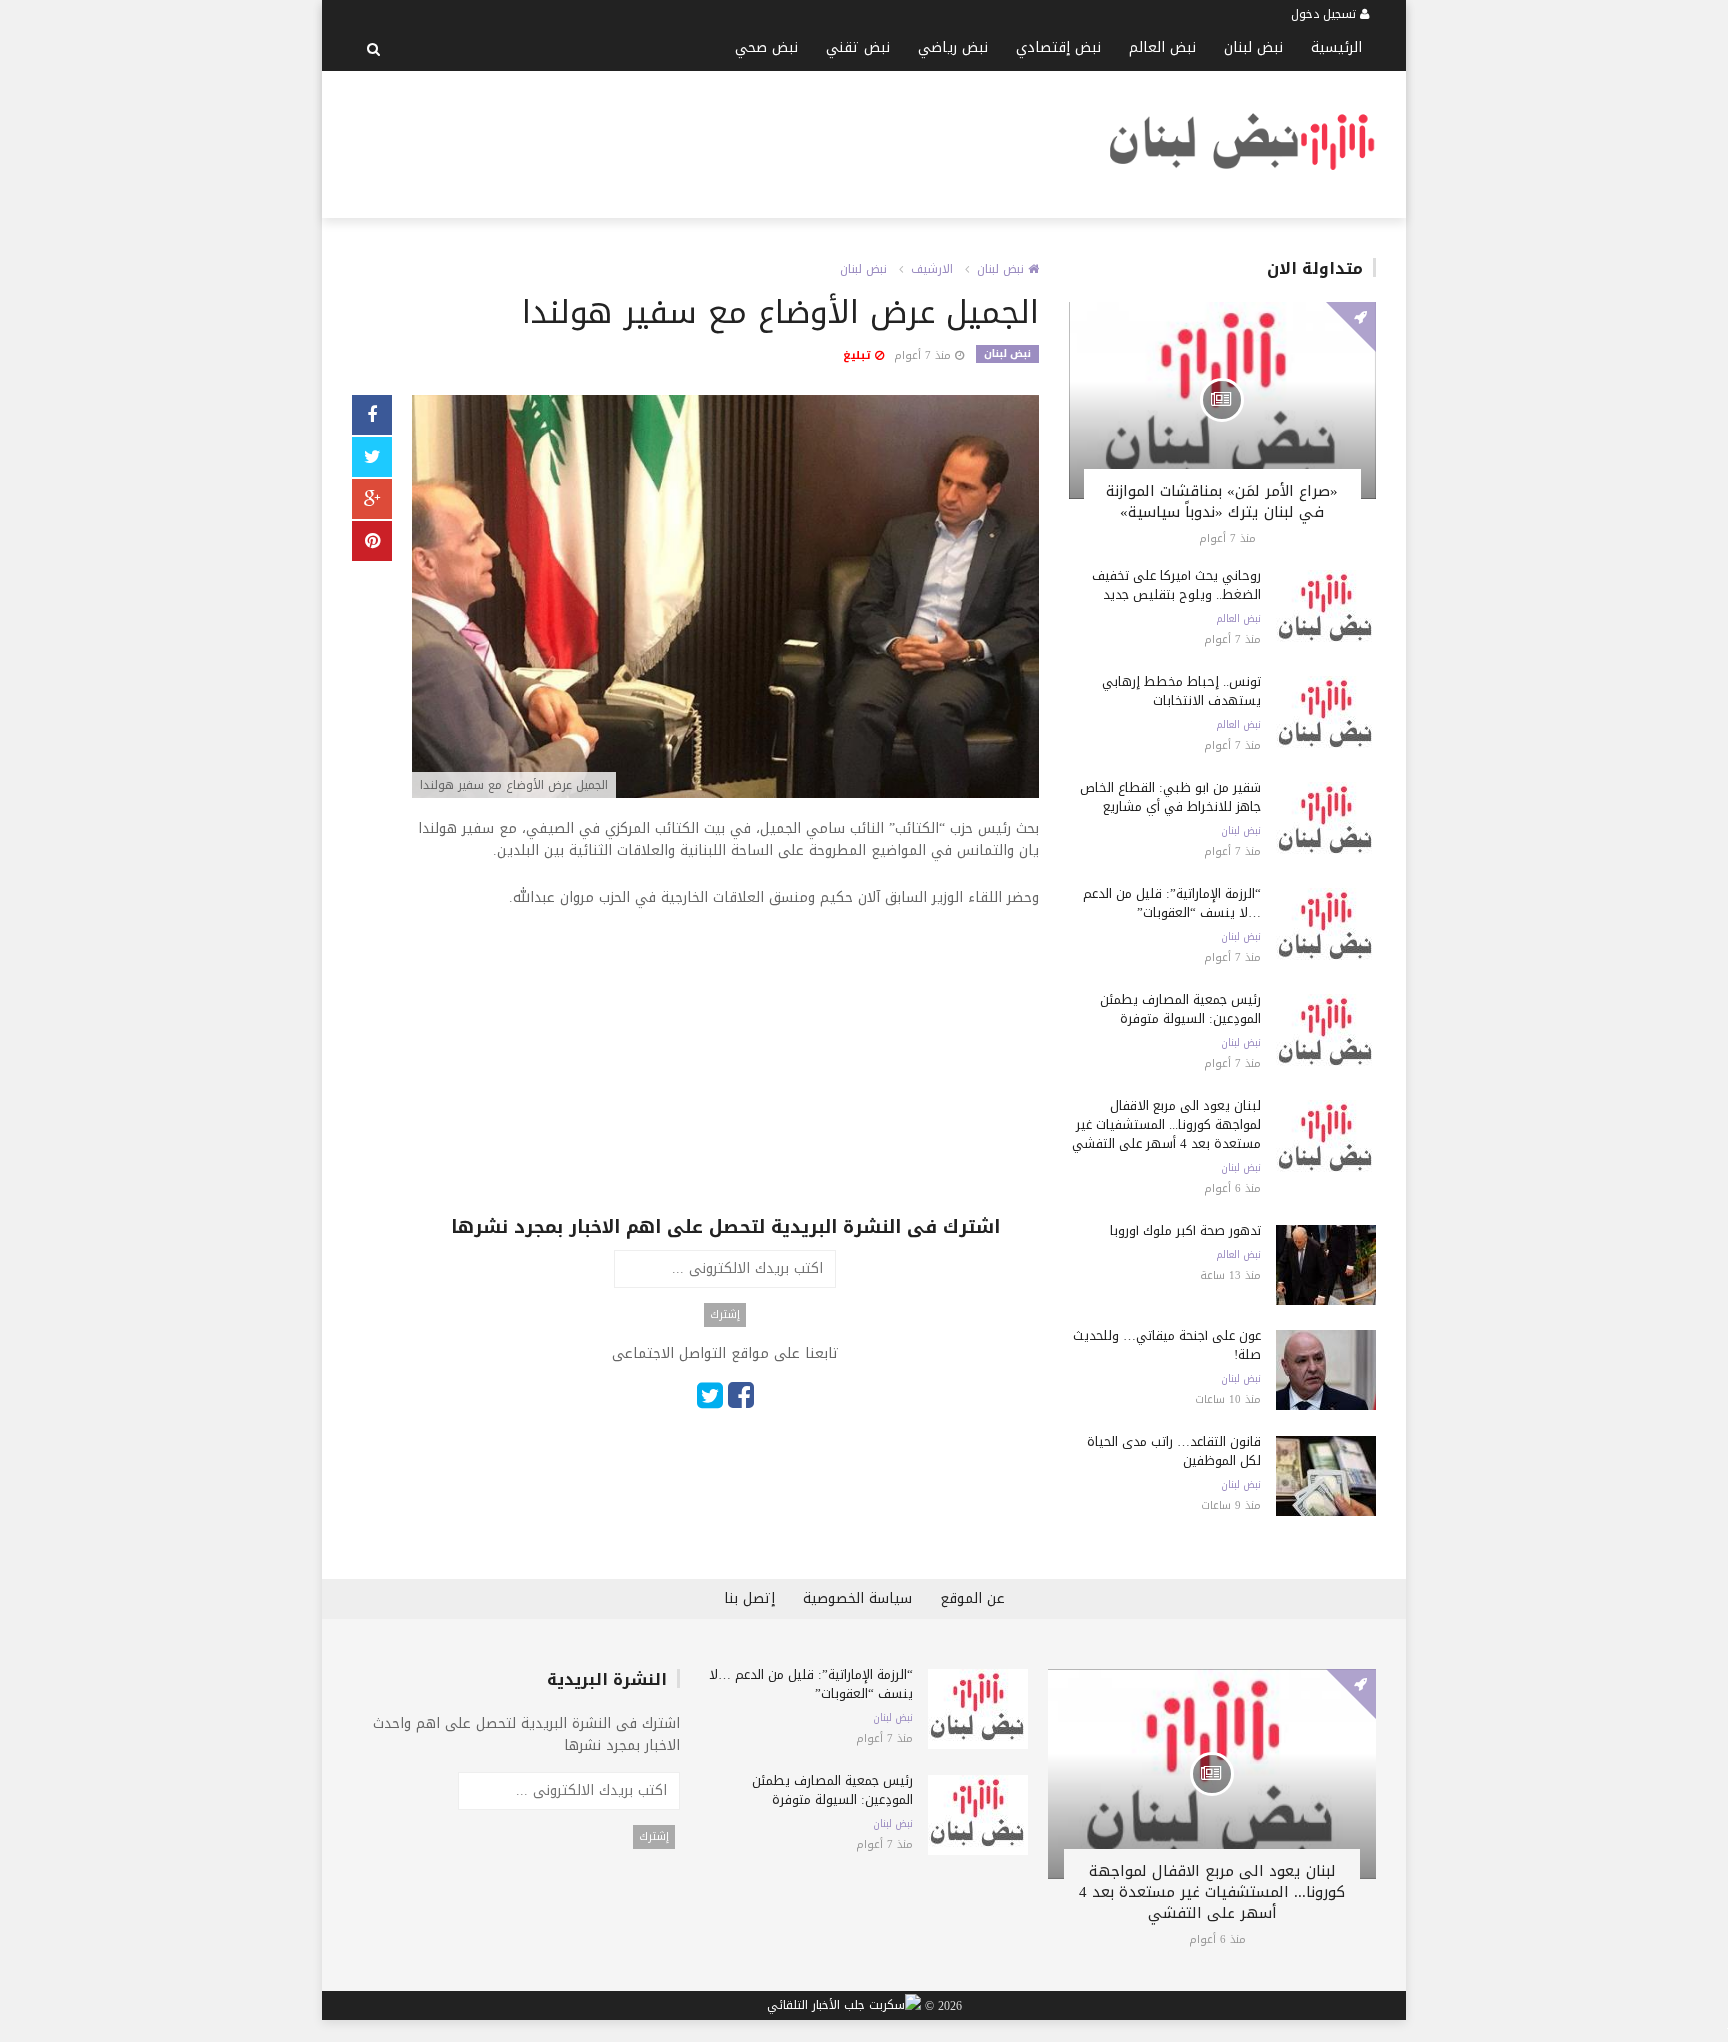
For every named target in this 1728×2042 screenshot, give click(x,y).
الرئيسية (1336, 47)
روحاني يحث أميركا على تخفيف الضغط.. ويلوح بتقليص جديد (1176, 585)
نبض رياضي (953, 47)
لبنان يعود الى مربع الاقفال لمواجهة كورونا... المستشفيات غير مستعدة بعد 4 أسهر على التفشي (1166, 1124)
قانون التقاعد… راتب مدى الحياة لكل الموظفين (1174, 1451)
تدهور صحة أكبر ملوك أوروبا (1185, 1230)
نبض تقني (858, 47)
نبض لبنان (1253, 47)
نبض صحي (766, 47)
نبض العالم (1162, 47)
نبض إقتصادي (1058, 47)
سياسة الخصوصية (857, 1598)
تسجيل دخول (1325, 14)
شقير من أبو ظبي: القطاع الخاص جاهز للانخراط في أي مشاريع (1170, 797)
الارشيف (932, 269)
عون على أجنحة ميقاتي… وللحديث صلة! (1167, 1345)
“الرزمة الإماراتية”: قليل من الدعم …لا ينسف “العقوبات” (1172, 903)
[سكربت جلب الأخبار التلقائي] (844, 2006)
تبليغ (859, 355)
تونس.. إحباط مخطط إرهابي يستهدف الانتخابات (1181, 691)
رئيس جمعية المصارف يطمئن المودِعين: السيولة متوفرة (1180, 1009)
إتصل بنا (749, 1598)
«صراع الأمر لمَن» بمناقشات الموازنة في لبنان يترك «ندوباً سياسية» (1222, 501)
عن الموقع (972, 1598)
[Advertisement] (716, 141)
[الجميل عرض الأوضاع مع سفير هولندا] (725, 598)
